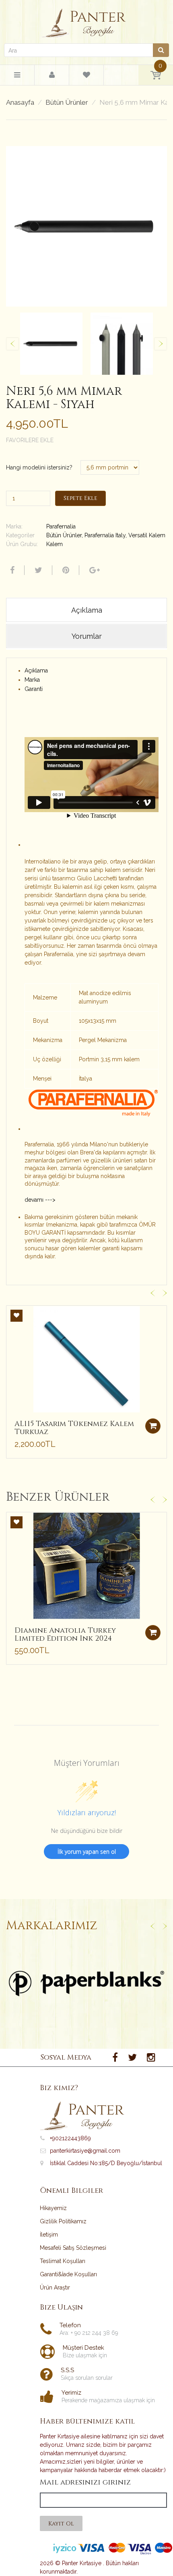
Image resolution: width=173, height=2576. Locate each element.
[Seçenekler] (153, 1633)
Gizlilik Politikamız (63, 2221)
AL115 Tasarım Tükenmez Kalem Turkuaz (74, 1428)
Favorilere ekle (30, 440)
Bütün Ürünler (67, 103)
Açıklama (36, 670)
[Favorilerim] (86, 76)
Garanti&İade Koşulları (68, 2274)
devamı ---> (40, 1200)
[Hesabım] (52, 75)
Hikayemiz (53, 2208)
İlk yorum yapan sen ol (87, 1852)
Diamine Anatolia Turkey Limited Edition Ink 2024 (65, 1634)
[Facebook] (11, 570)
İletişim (49, 2235)
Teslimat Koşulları (63, 2261)
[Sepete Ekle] (153, 1426)
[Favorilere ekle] (16, 1316)
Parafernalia (61, 526)
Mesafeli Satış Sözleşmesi (73, 2248)
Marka (32, 680)
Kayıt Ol (61, 2524)
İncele (87, 1983)
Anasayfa (20, 103)
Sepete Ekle (80, 498)
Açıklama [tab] (87, 610)
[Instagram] (151, 2058)
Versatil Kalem (147, 535)
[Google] (94, 570)
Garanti (34, 689)
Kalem (55, 544)
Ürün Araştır (55, 2288)
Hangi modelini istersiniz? (39, 467)
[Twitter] (37, 570)
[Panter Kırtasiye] (87, 21)
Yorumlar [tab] (87, 636)
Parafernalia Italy (105, 535)
